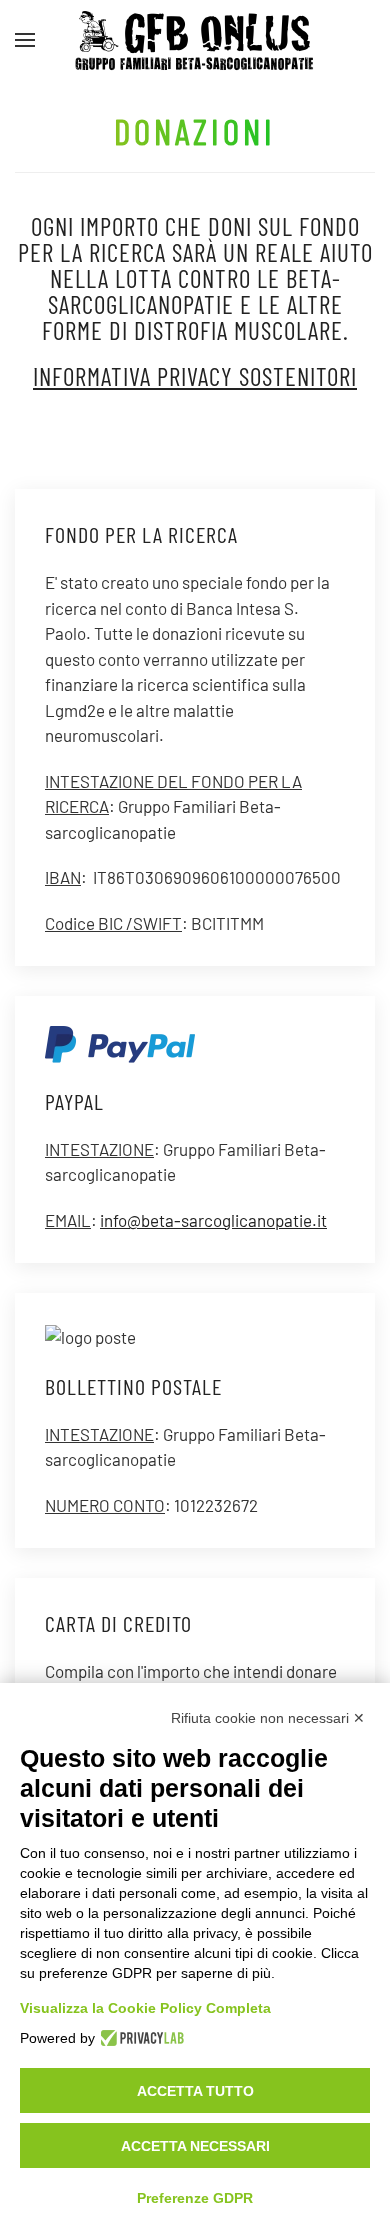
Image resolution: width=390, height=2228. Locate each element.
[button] (25, 40)
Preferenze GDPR (195, 2198)
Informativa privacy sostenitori (195, 376)
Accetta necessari (195, 2146)
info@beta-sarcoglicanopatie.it (213, 1220)
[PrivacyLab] (139, 2038)
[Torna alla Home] (195, 40)
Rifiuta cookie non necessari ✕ (268, 1718)
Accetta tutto (195, 2091)
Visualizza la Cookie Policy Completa (145, 2008)
